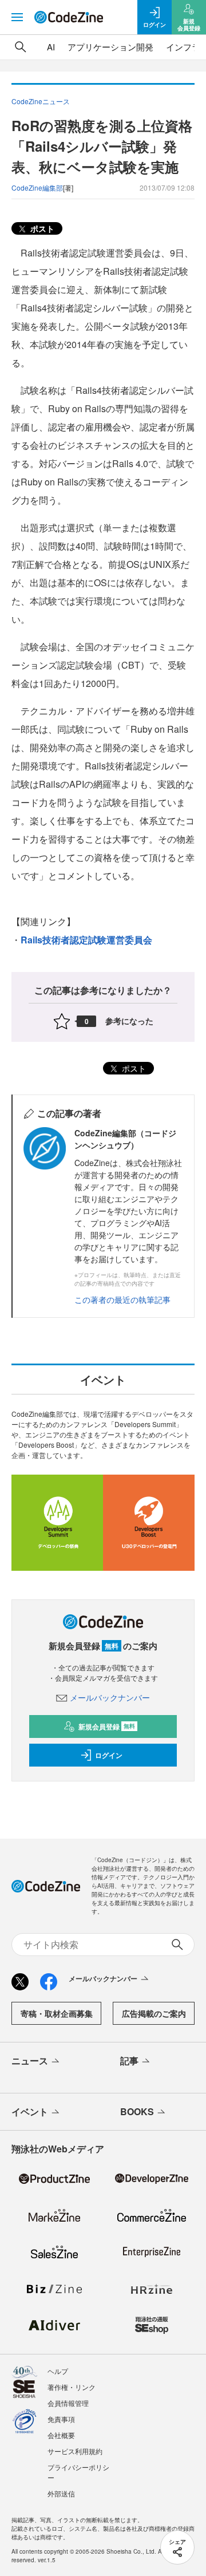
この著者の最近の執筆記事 (122, 1299)
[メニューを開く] (17, 17)
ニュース (30, 2061)
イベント (30, 2111)
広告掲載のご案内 (154, 2013)
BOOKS (137, 2111)
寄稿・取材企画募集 (57, 2013)
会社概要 (61, 2435)
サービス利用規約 (75, 2451)
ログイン (109, 1755)
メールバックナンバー (110, 1697)
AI (51, 47)
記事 (129, 2061)
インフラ (183, 47)
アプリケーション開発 (110, 47)
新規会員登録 (107, 1726)
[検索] (21, 47)
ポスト (41, 228)
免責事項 (61, 2419)
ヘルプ (58, 2371)
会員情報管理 (68, 2403)
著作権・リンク (72, 2387)
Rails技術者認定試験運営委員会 (86, 940)
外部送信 (61, 2493)
